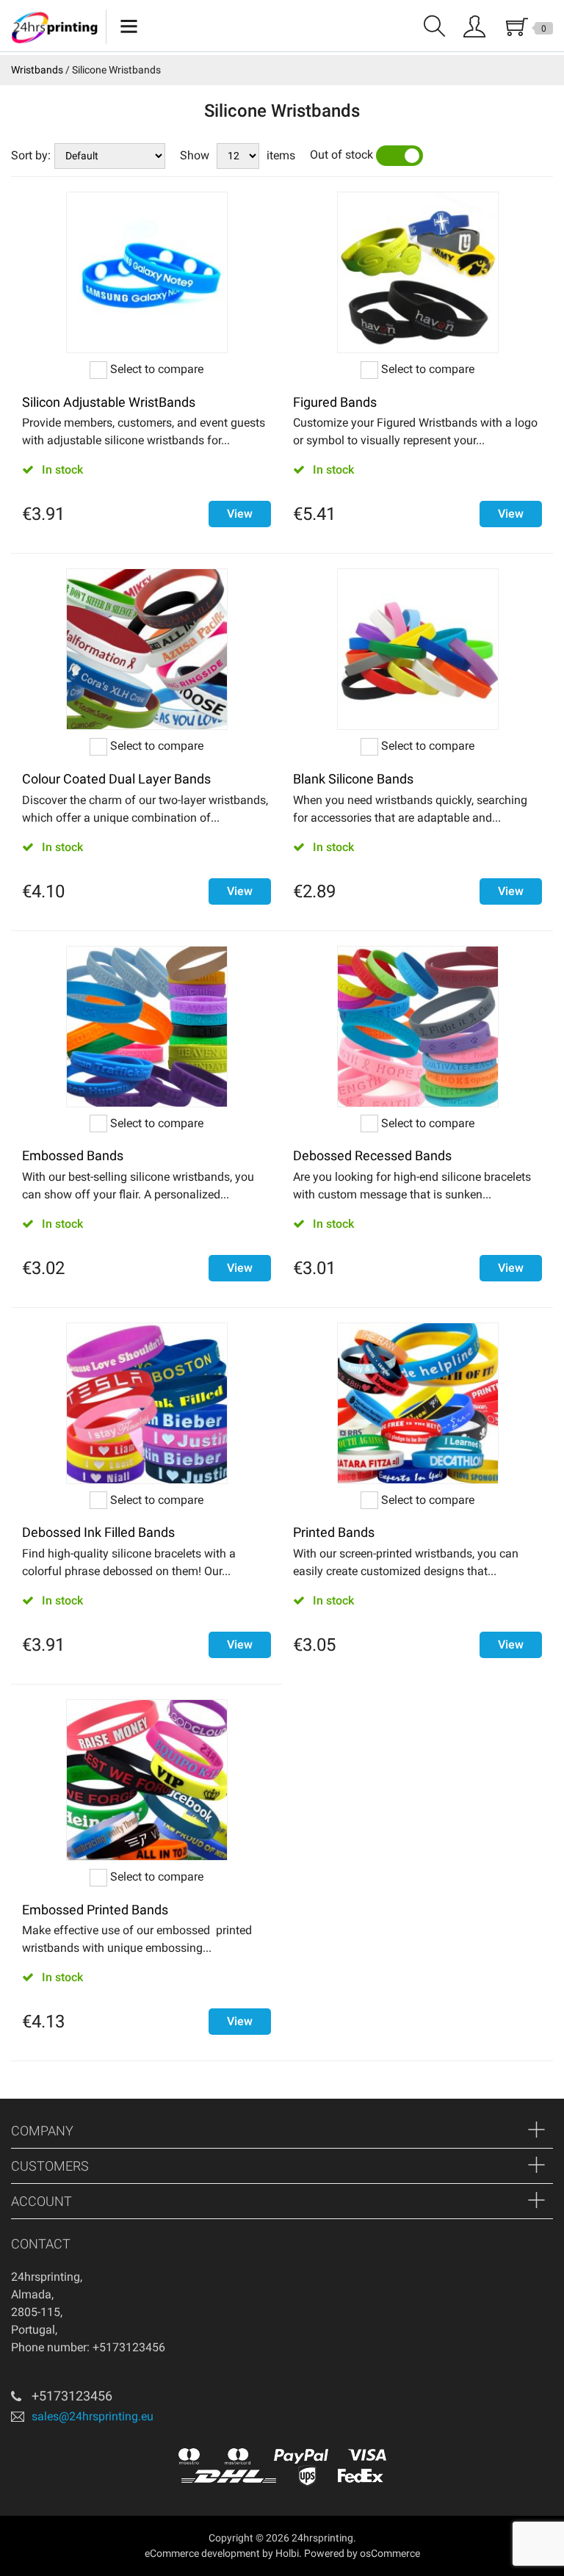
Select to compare (155, 369)
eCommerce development (202, 2553)
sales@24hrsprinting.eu (93, 2416)
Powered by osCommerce (362, 2553)
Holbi (287, 2553)
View (240, 514)
